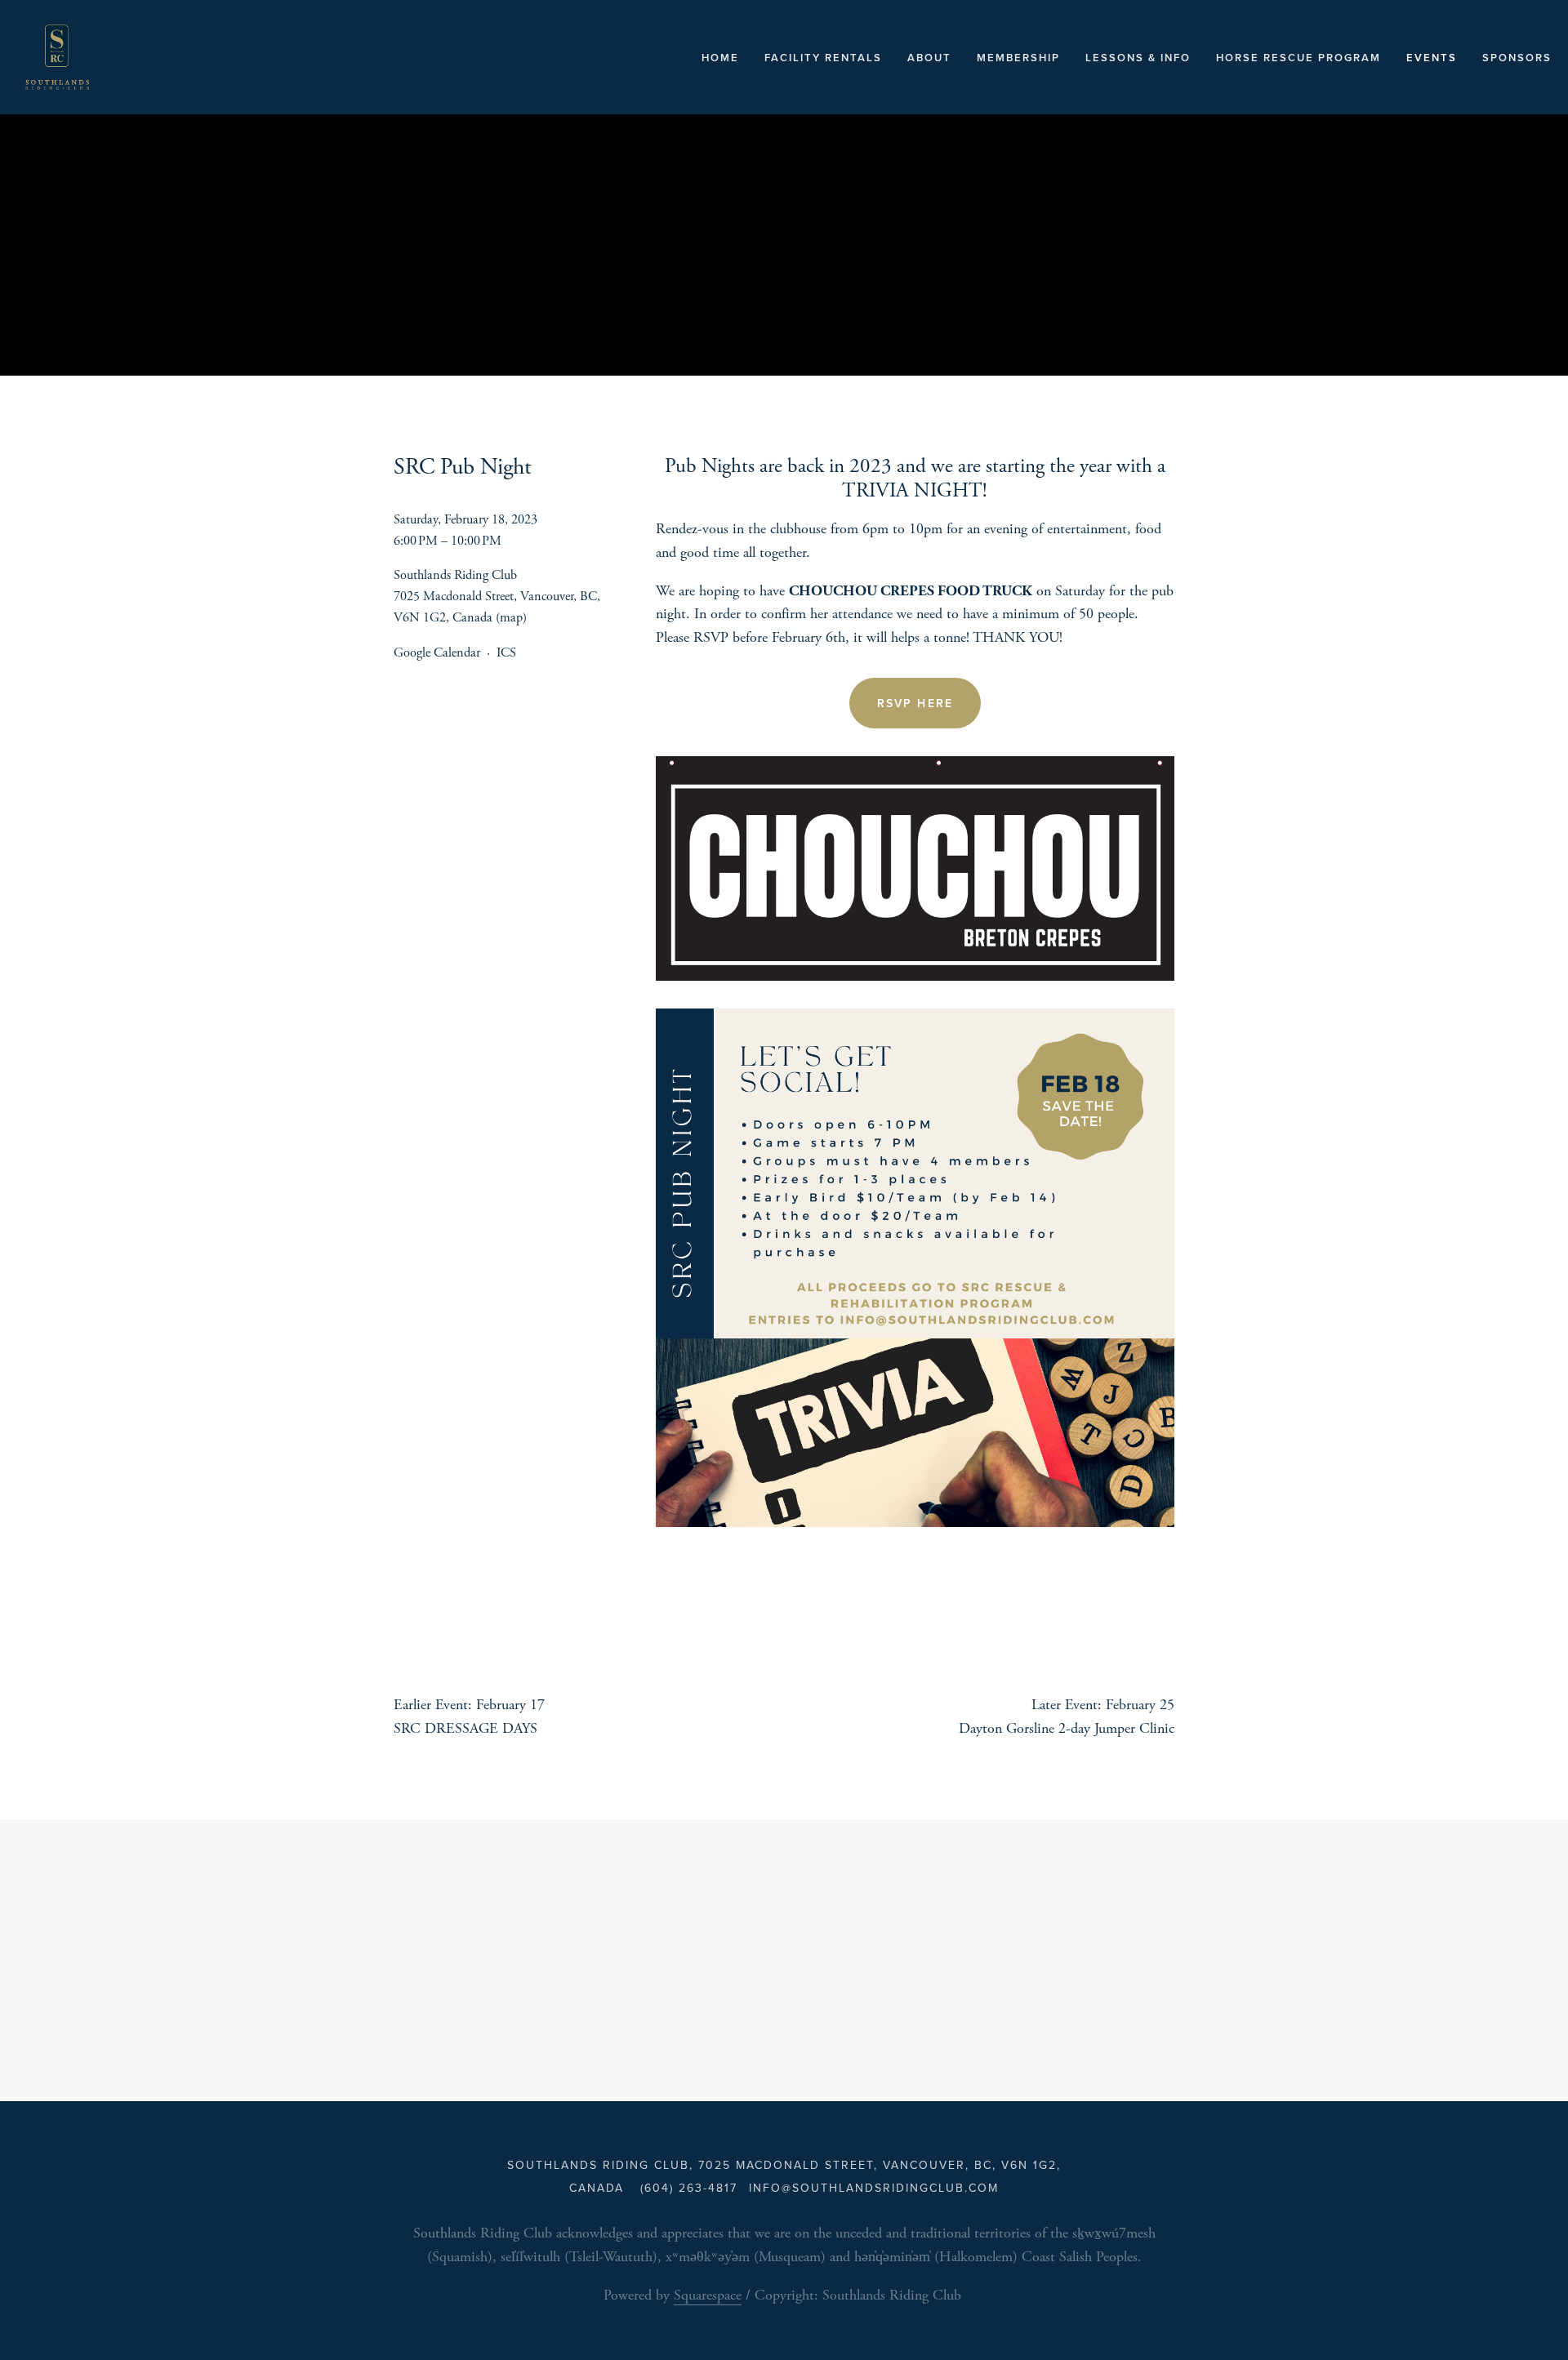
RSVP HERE (915, 703)
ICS (506, 653)
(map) (511, 618)
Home (720, 58)
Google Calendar (437, 653)
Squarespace (708, 2295)
